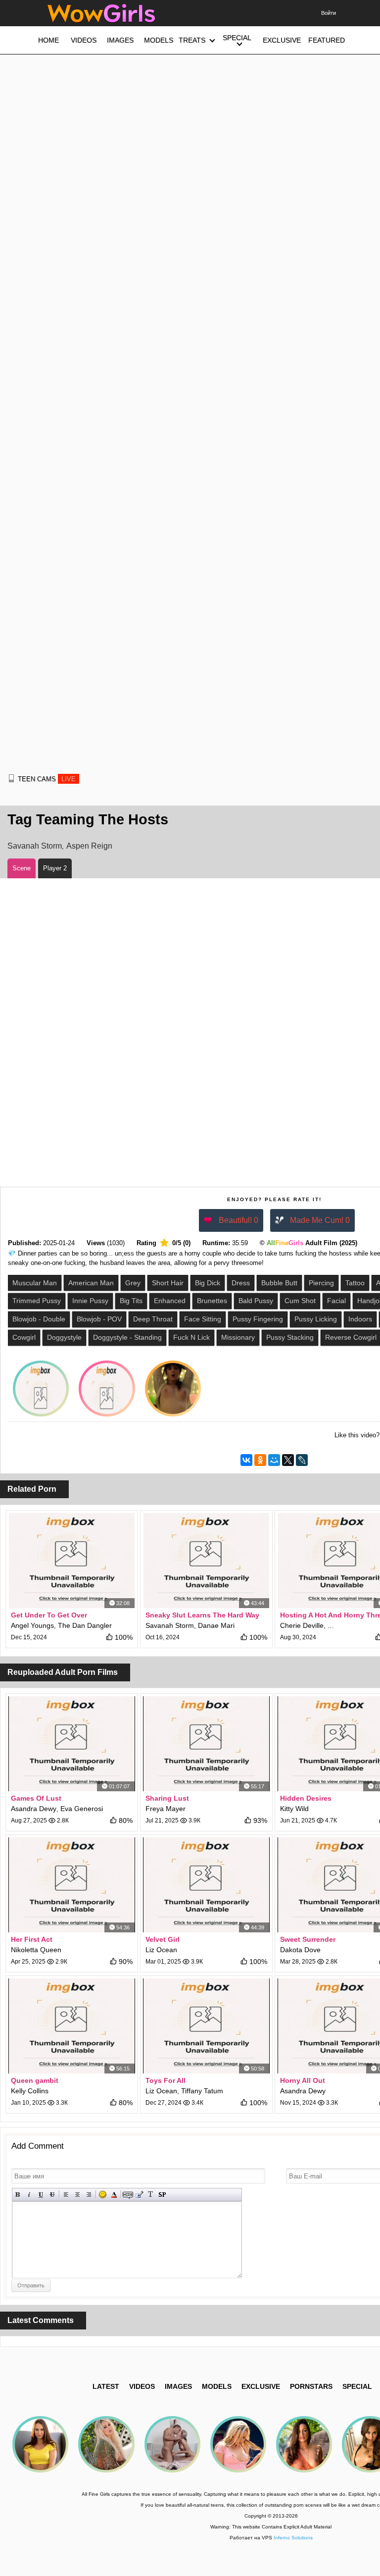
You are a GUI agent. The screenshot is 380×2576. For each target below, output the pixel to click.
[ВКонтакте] (246, 1460)
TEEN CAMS (47, 779)
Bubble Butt (279, 1283)
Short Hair (168, 1283)
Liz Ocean (161, 1950)
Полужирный (18, 2195)
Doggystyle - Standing (127, 1337)
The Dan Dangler (85, 1625)
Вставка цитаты (139, 2195)
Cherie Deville (302, 1625)
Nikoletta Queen (36, 1950)
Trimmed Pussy (37, 1301)
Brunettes (212, 1301)
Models (217, 2386)
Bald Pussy (256, 1301)
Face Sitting (203, 1319)
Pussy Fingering (258, 1319)
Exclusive (261, 2386)
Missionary (238, 1337)
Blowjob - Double (39, 1319)
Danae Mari (216, 1625)
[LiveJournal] (302, 1460)
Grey (133, 1283)
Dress (241, 1283)
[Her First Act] (72, 1885)
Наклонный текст (29, 2195)
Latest (106, 2386)
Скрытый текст (128, 2195)
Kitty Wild (294, 1809)
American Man (91, 1283)
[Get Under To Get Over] (72, 1561)
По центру (77, 2195)
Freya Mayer (166, 1809)
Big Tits (131, 1301)
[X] (288, 1460)
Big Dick (208, 1283)
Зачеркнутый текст (52, 2195)
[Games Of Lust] (72, 1744)
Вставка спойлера (162, 2195)
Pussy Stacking (290, 1337)
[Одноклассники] (260, 1460)
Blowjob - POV (99, 1319)
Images (178, 2386)
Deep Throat (153, 1319)
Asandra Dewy (34, 1809)
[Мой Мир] (274, 1460)
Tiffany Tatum (202, 2091)
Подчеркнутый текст (41, 2195)
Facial (336, 1301)
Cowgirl (24, 1337)
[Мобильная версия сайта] (11, 778)
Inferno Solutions (293, 2538)
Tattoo (355, 1283)
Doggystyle (64, 1337)
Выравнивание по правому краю (89, 2195)
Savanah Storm (35, 846)
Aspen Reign (89, 846)
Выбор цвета (114, 2195)
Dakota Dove (300, 1950)
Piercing (321, 1283)
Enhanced (170, 1301)
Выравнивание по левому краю (66, 2195)
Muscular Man (35, 1283)
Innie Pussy (90, 1301)
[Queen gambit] (72, 2026)
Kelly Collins (30, 2091)
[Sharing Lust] (206, 1744)
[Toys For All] (206, 2026)
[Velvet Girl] (206, 1885)
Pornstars (311, 2386)
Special (357, 2386)
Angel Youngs (32, 1625)
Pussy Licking (316, 1319)
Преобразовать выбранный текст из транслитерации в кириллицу (151, 2195)
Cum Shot (300, 1301)
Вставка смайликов (103, 2195)
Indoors (360, 1319)
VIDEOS (142, 2386)
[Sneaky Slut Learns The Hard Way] (206, 1561)
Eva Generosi (82, 1809)
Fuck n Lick (191, 1337)
